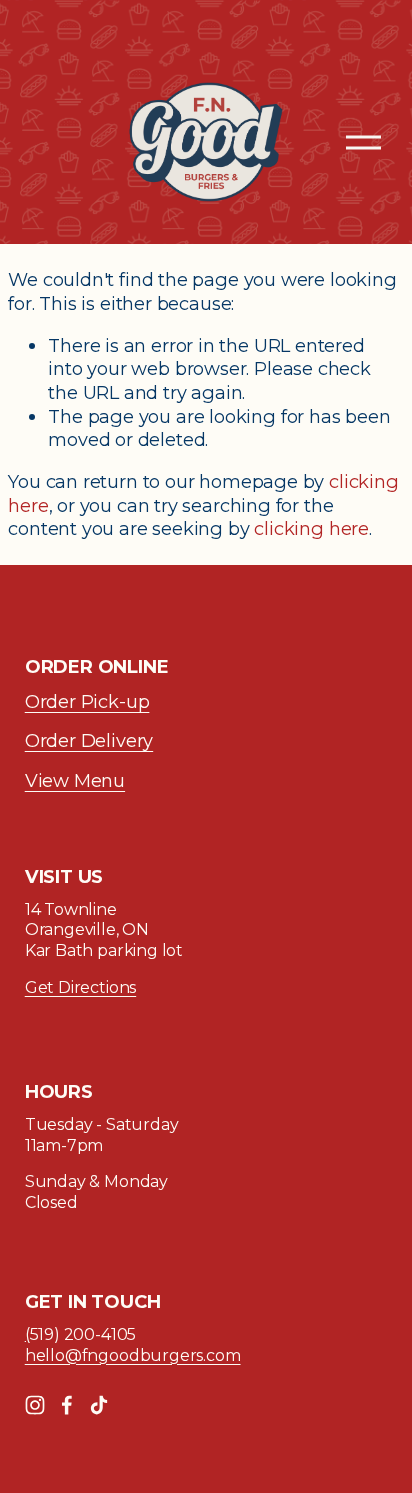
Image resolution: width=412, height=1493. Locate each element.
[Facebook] (67, 1405)
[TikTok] (99, 1405)
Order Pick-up (87, 701)
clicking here (311, 528)
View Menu (75, 780)
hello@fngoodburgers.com (133, 1355)
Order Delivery (89, 740)
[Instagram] (35, 1405)
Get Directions (80, 987)
